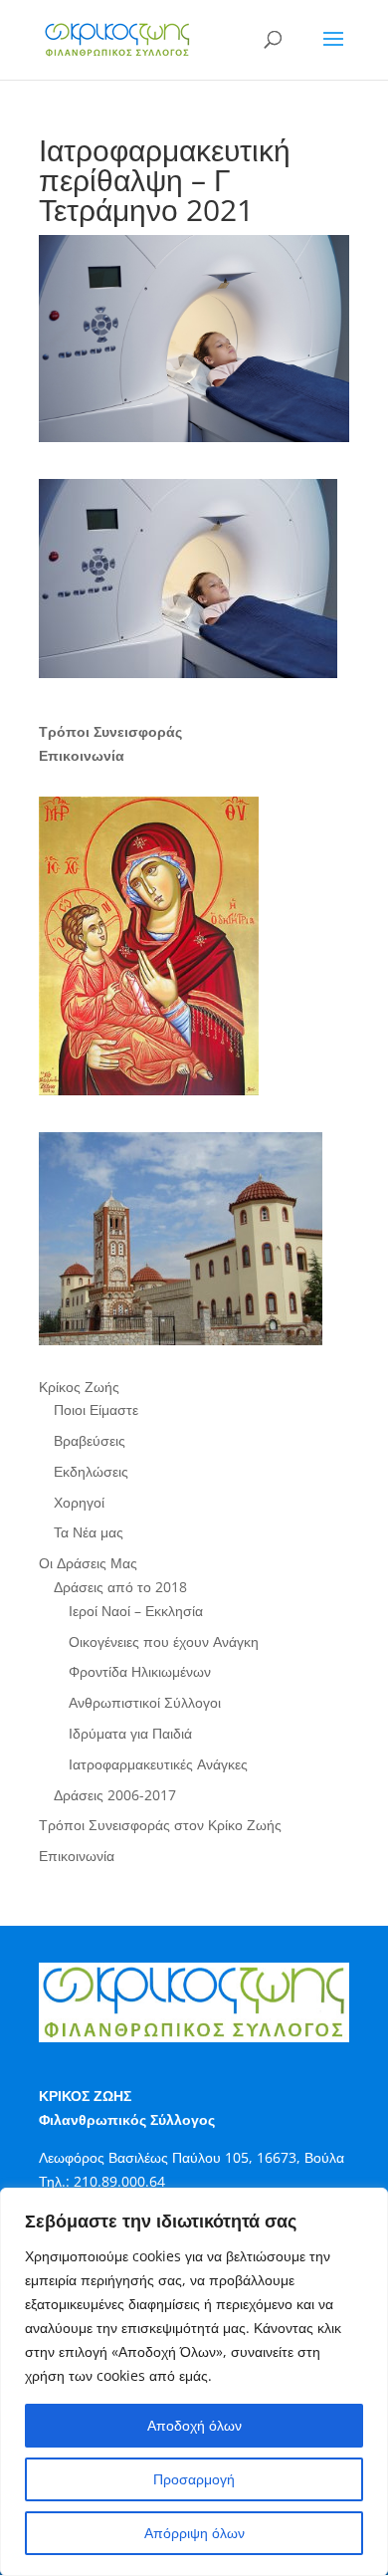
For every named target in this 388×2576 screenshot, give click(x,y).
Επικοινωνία (77, 1856)
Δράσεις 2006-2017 (115, 1795)
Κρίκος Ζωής (79, 1387)
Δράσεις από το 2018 (120, 1587)
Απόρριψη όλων (194, 2533)
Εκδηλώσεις (91, 1471)
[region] (194, 2382)
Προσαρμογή (194, 2479)
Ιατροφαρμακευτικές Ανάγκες (158, 1764)
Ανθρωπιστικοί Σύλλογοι (145, 1702)
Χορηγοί (79, 1502)
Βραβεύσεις (90, 1440)
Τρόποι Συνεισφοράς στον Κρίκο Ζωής (160, 1825)
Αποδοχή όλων (194, 2425)
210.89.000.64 (119, 2181)
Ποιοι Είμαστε (96, 1409)
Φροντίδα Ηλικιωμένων (140, 1671)
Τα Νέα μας (89, 1532)
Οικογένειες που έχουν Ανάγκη (164, 1641)
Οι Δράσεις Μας (88, 1563)
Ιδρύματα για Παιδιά (130, 1733)
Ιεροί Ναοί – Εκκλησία (136, 1611)
